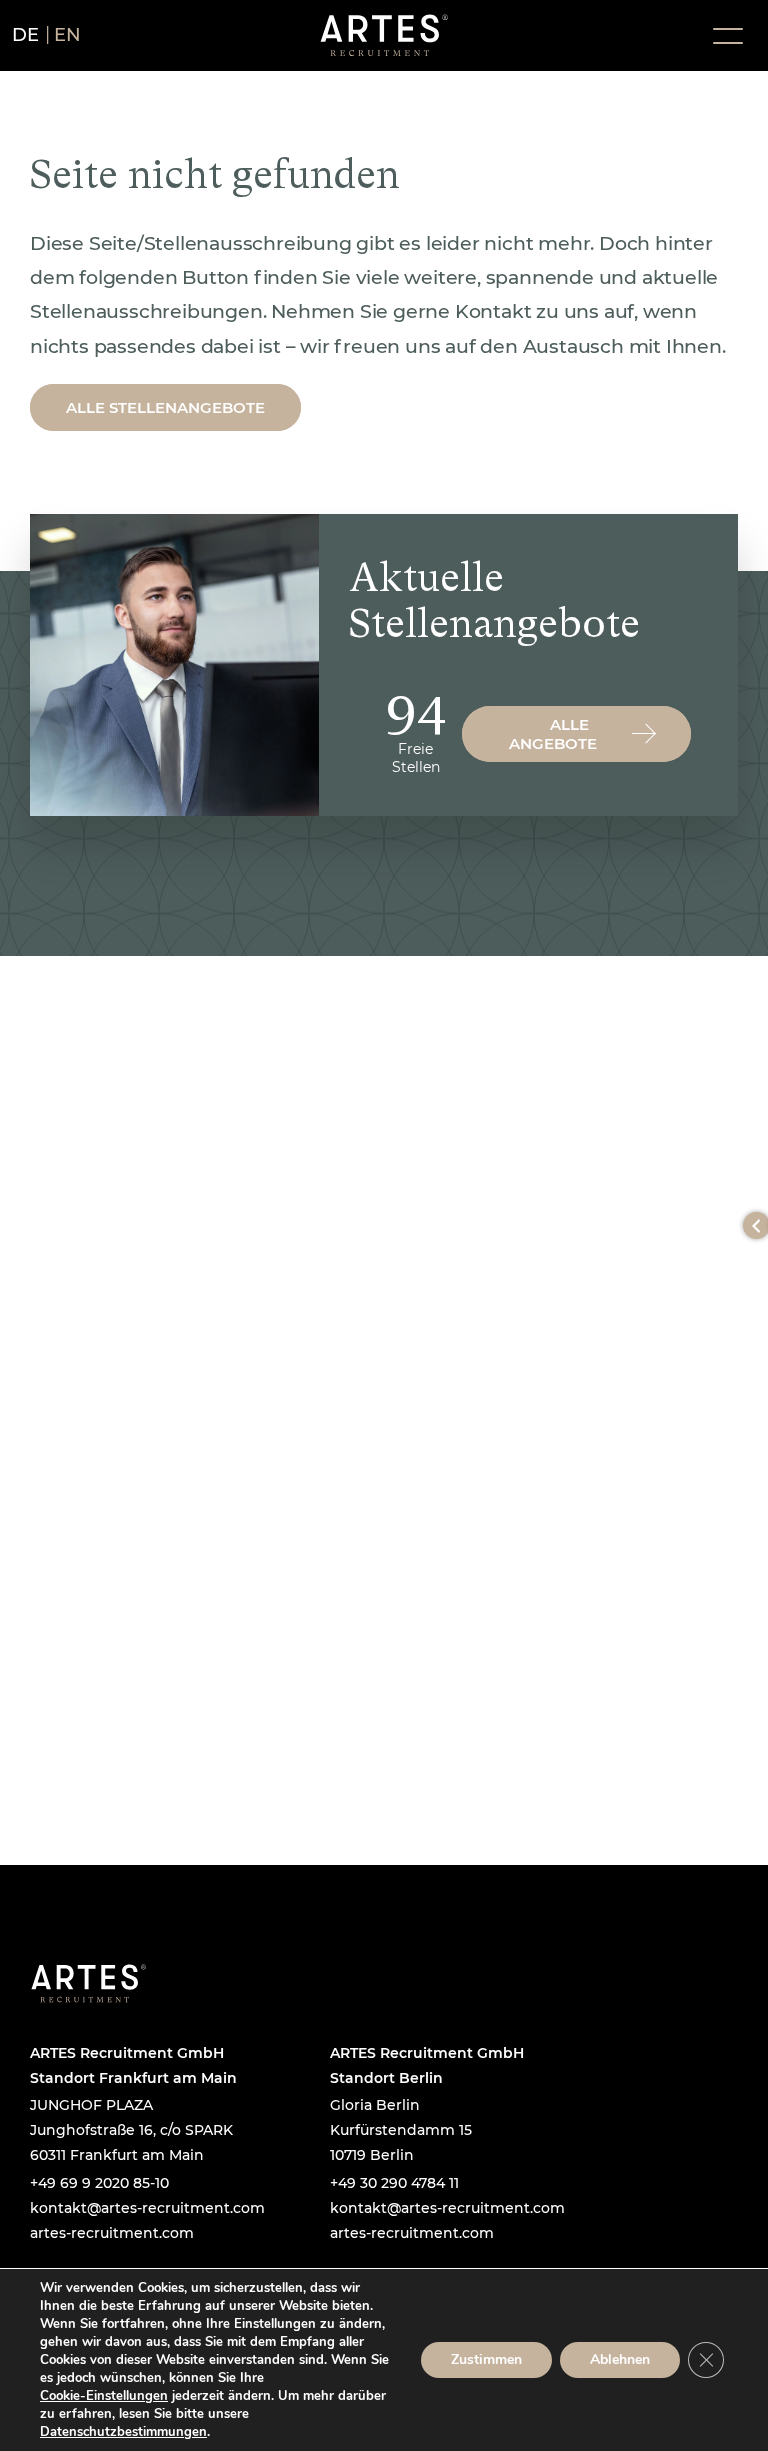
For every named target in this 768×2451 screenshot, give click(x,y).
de (26, 35)
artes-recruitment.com (112, 2233)
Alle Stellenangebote (165, 407)
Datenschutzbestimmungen (123, 2432)
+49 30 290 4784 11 (394, 2183)
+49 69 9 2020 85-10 (99, 2183)
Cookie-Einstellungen (104, 2396)
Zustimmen (486, 2359)
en (68, 35)
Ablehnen (620, 2359)
